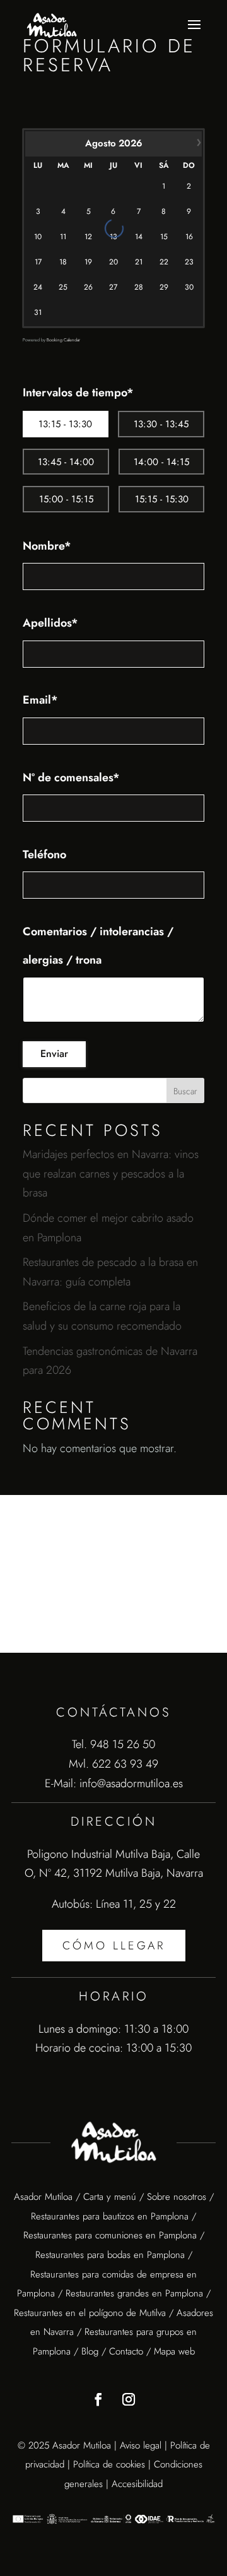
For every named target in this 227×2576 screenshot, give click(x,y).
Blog (90, 2351)
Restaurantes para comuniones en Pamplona (110, 2235)
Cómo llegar (114, 1946)
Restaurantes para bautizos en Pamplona (110, 2216)
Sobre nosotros (177, 2197)
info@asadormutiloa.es (131, 1783)
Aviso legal (141, 2445)
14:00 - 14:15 (161, 462)
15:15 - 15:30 (162, 499)
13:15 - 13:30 (65, 424)
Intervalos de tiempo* (78, 393)
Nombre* (47, 546)
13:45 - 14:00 (66, 462)
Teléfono (44, 854)
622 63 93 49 (125, 1764)
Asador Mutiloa (45, 2197)
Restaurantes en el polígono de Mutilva (90, 2313)
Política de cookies (109, 2464)
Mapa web (174, 2351)
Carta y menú (110, 2197)
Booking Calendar (63, 340)
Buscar (185, 1091)
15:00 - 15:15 (66, 499)
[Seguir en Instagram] (129, 2399)
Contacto (126, 2351)
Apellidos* (50, 623)
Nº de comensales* (71, 777)
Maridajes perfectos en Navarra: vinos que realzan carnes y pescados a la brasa (111, 1173)
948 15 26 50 (123, 1744)
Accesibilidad (137, 2484)
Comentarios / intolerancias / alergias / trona (98, 946)
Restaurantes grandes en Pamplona (134, 2293)
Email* (40, 700)
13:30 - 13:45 (161, 424)
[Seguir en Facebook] (98, 2399)
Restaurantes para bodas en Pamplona (110, 2255)
